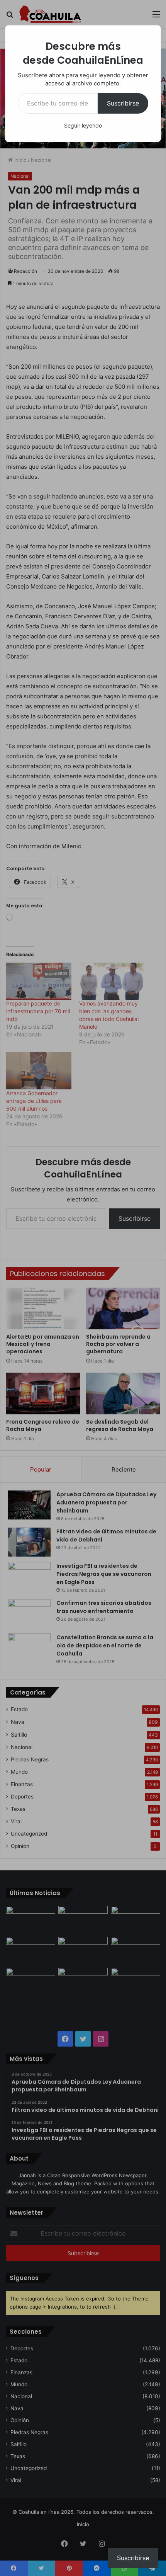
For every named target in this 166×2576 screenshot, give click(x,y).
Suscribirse (123, 103)
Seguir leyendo (83, 125)
